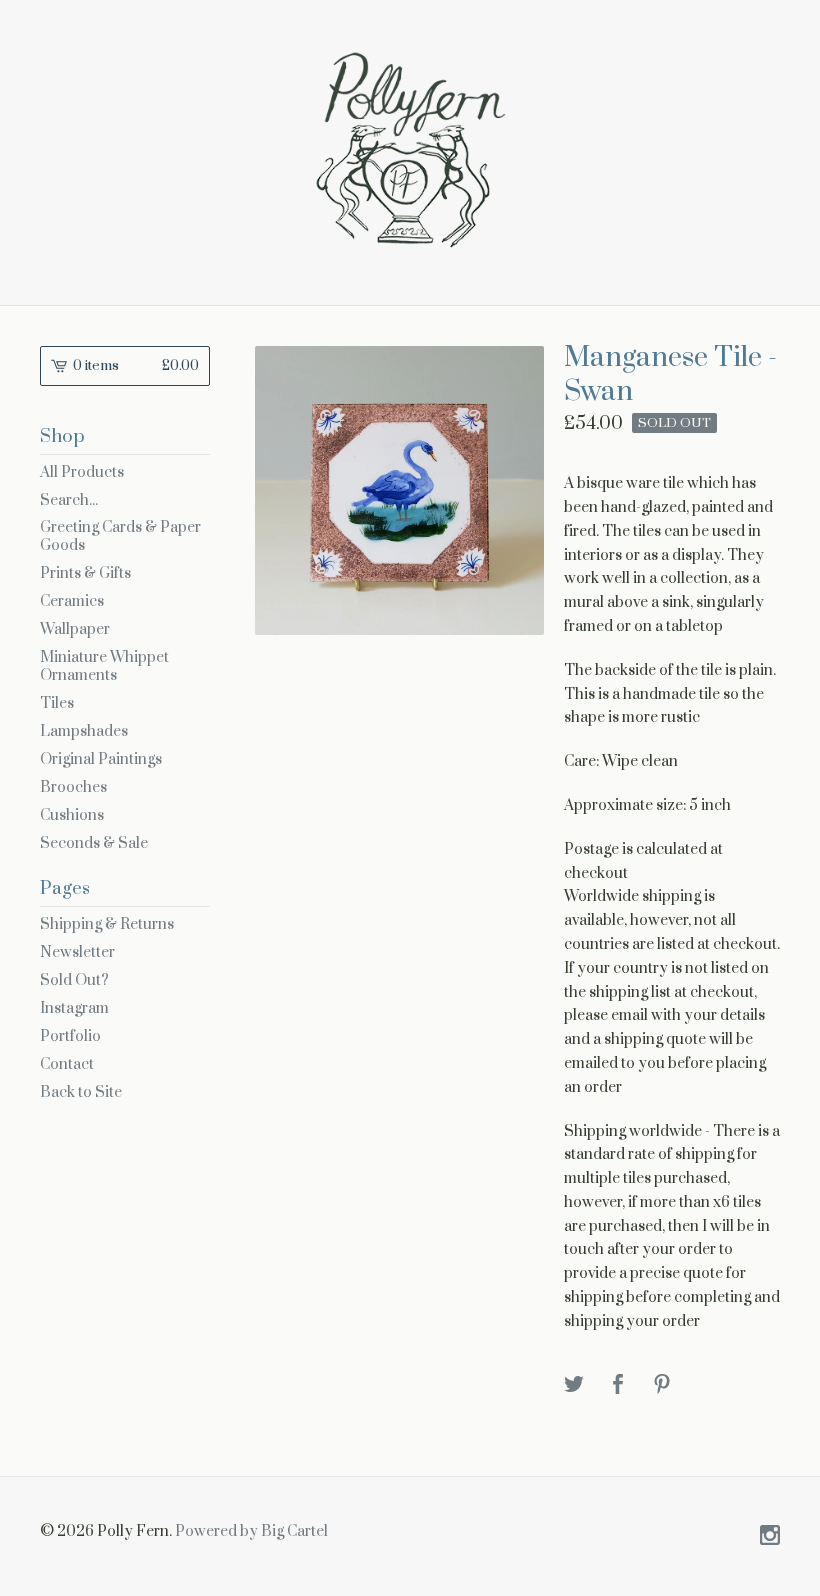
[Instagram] (770, 1537)
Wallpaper (75, 629)
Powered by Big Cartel (251, 1531)
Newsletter (77, 952)
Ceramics (72, 601)
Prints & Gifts (85, 573)
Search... (69, 501)
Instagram (74, 1008)
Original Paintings (101, 759)
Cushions (72, 815)
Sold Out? (74, 980)
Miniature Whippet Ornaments (104, 666)
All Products (82, 472)
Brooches (73, 787)
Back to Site (81, 1092)
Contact (67, 1064)
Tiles (57, 703)
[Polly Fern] (410, 150)
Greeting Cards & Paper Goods (120, 536)
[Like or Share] (618, 1385)
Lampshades (84, 731)
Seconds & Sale (94, 843)
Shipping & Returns (107, 924)
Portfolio (70, 1036)
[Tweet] (574, 1385)
